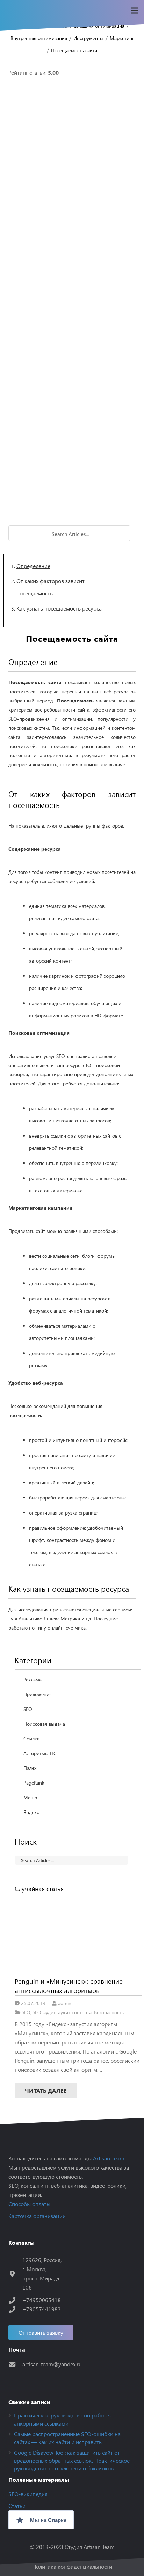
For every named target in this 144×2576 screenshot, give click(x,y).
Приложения (38, 1694)
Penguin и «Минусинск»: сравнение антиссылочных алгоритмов (69, 1986)
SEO (28, 1709)
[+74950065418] (15, 2300)
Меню (30, 1797)
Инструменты (88, 38)
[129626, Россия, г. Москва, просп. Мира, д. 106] (15, 2274)
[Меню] (135, 11)
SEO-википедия (28, 2494)
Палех (30, 1768)
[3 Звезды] (72, 295)
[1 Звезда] (72, 120)
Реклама (33, 1680)
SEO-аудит (44, 2012)
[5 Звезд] (72, 470)
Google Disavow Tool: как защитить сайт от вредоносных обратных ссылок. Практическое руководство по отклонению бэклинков (72, 2460)
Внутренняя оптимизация (39, 38)
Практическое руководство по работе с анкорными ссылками (63, 2419)
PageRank (34, 1783)
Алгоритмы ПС (40, 1753)
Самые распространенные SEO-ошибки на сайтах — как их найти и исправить (67, 2438)
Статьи (17, 2506)
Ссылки (32, 1738)
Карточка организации (37, 2216)
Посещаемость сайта (74, 50)
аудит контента (75, 2012)
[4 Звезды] (72, 382)
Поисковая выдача (44, 1724)
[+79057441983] (15, 2309)
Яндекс (31, 1812)
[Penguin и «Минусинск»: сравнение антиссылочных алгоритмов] (78, 1935)
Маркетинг (122, 38)
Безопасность (109, 2012)
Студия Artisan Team (90, 2547)
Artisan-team (109, 2158)
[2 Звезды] (72, 207)
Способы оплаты (29, 2204)
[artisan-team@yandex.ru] (15, 2364)
